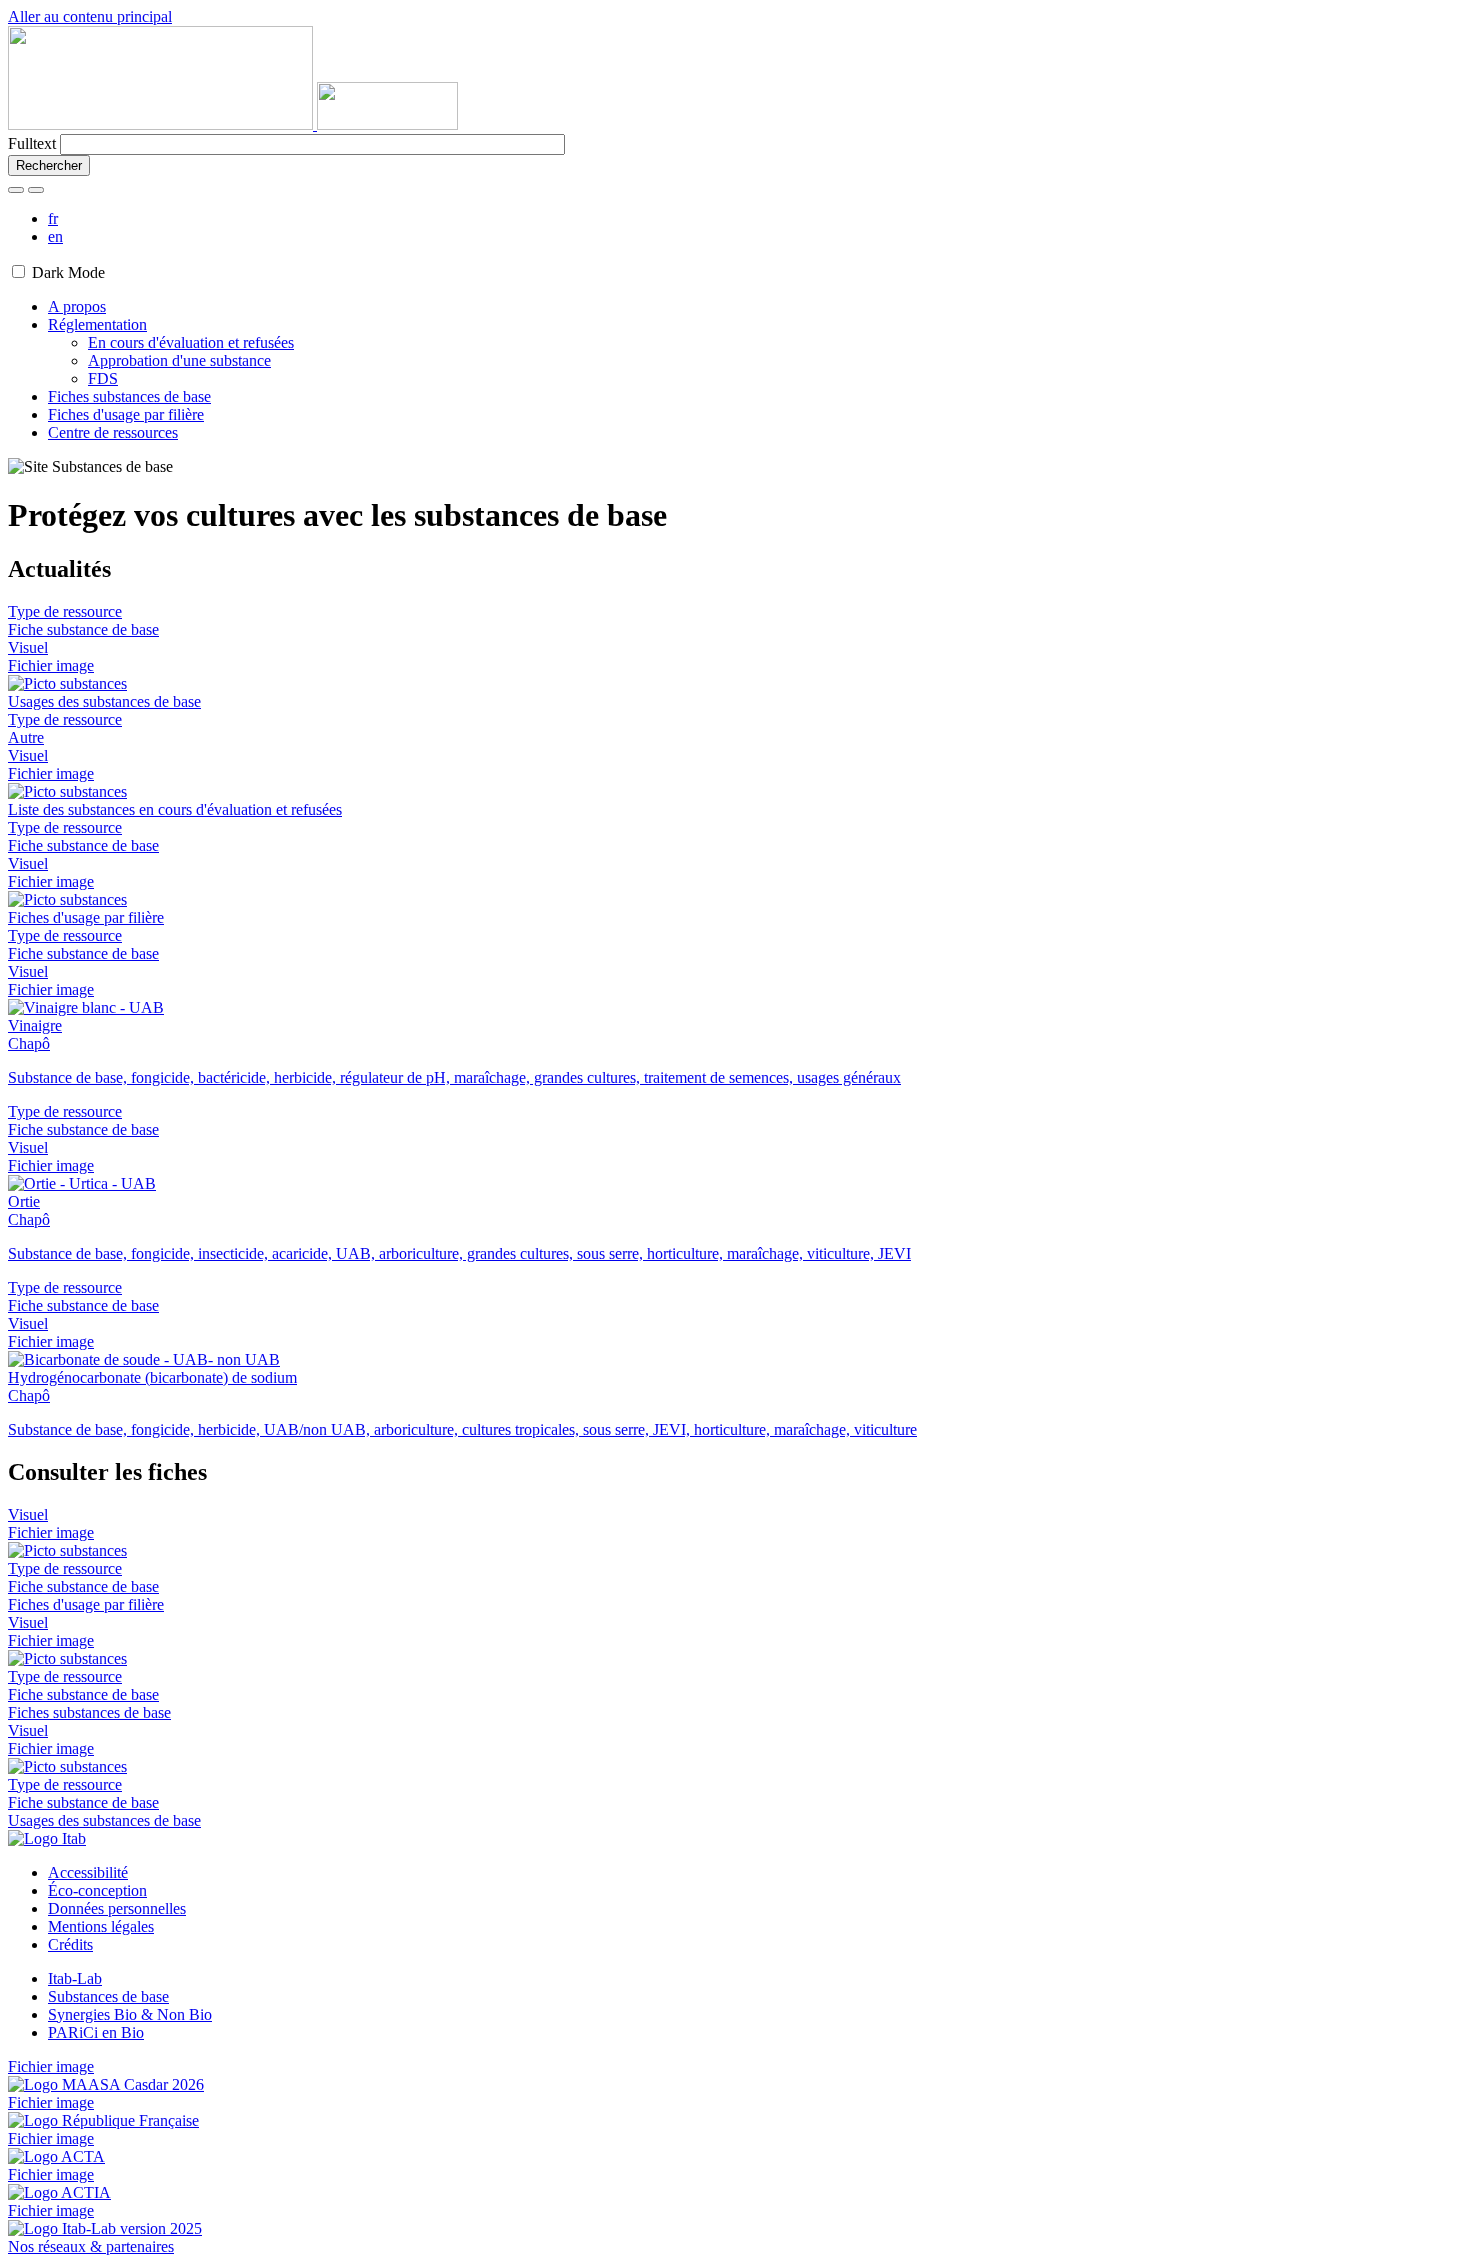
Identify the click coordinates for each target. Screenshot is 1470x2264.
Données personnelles (117, 1908)
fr (53, 218)
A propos (77, 306)
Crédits (70, 1944)
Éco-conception (97, 1890)
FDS (103, 378)
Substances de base (108, 1996)
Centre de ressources (113, 432)
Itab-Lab (75, 1978)
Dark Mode (68, 272)
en (55, 236)
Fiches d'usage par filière (126, 414)
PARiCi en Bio (96, 2032)
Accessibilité (88, 1872)
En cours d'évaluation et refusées (191, 342)
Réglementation (97, 324)
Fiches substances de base (129, 396)
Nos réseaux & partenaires (91, 2246)
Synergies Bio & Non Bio (130, 2014)
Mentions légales (101, 1926)
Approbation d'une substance (179, 360)
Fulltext (32, 143)
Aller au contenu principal (90, 16)
